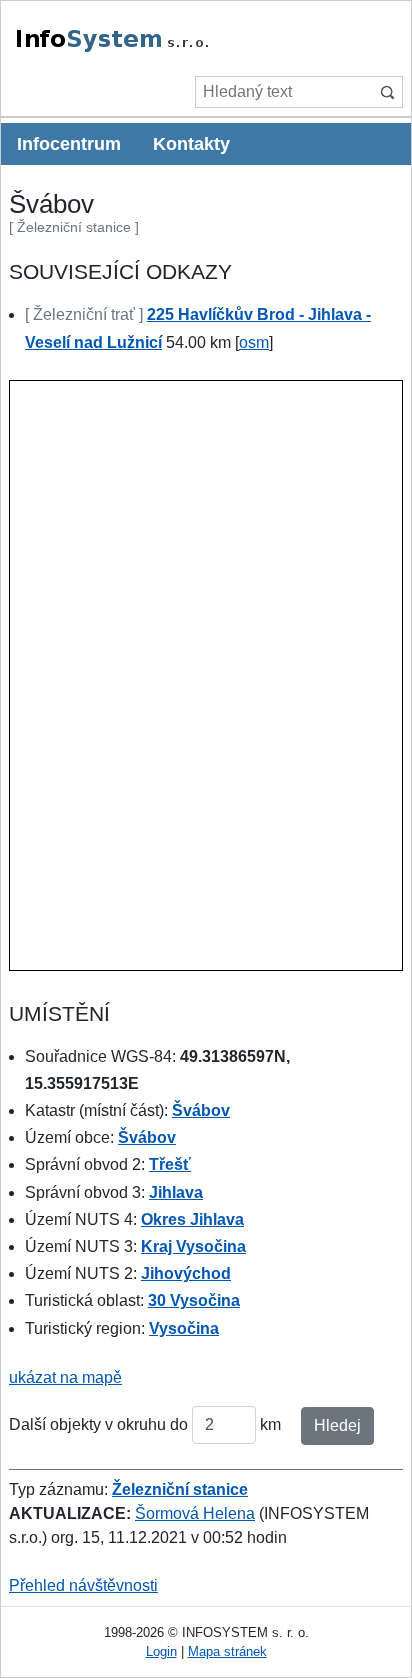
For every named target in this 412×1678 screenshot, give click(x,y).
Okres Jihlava (192, 1219)
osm (254, 342)
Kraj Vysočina (193, 1246)
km (270, 1424)
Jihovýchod (186, 1273)
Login (161, 1651)
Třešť (170, 1164)
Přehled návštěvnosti (83, 1585)
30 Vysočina (194, 1300)
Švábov (201, 1110)
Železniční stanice (180, 1489)
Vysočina (184, 1328)
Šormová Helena (195, 1513)
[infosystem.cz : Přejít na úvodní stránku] (158, 48)
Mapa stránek (227, 1651)
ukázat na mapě (65, 1377)
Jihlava (176, 1192)
